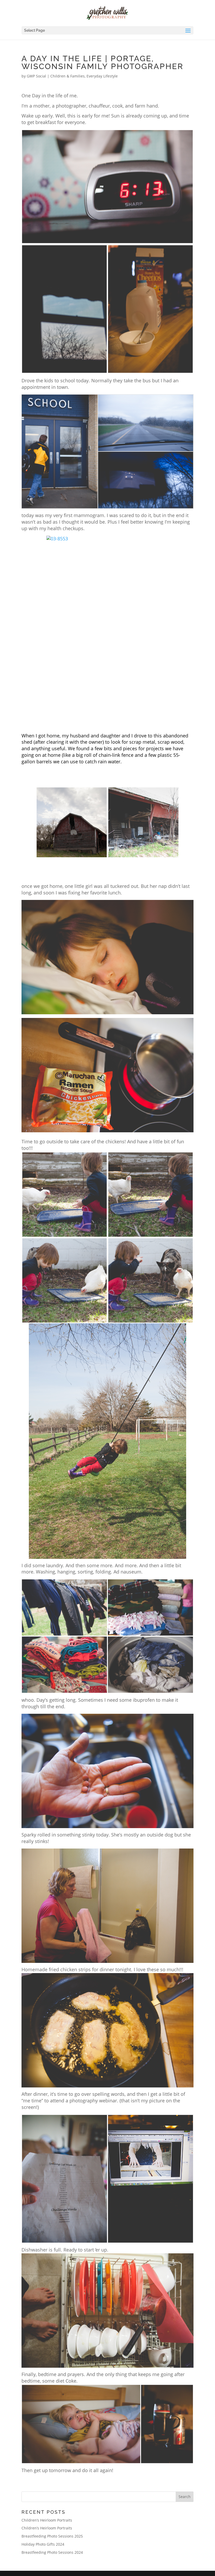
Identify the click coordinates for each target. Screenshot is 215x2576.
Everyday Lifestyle (102, 76)
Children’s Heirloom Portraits (47, 2520)
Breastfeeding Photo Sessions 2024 (52, 2552)
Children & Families (68, 76)
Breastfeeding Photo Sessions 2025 (52, 2536)
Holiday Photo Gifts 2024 (43, 2544)
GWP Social (36, 76)
